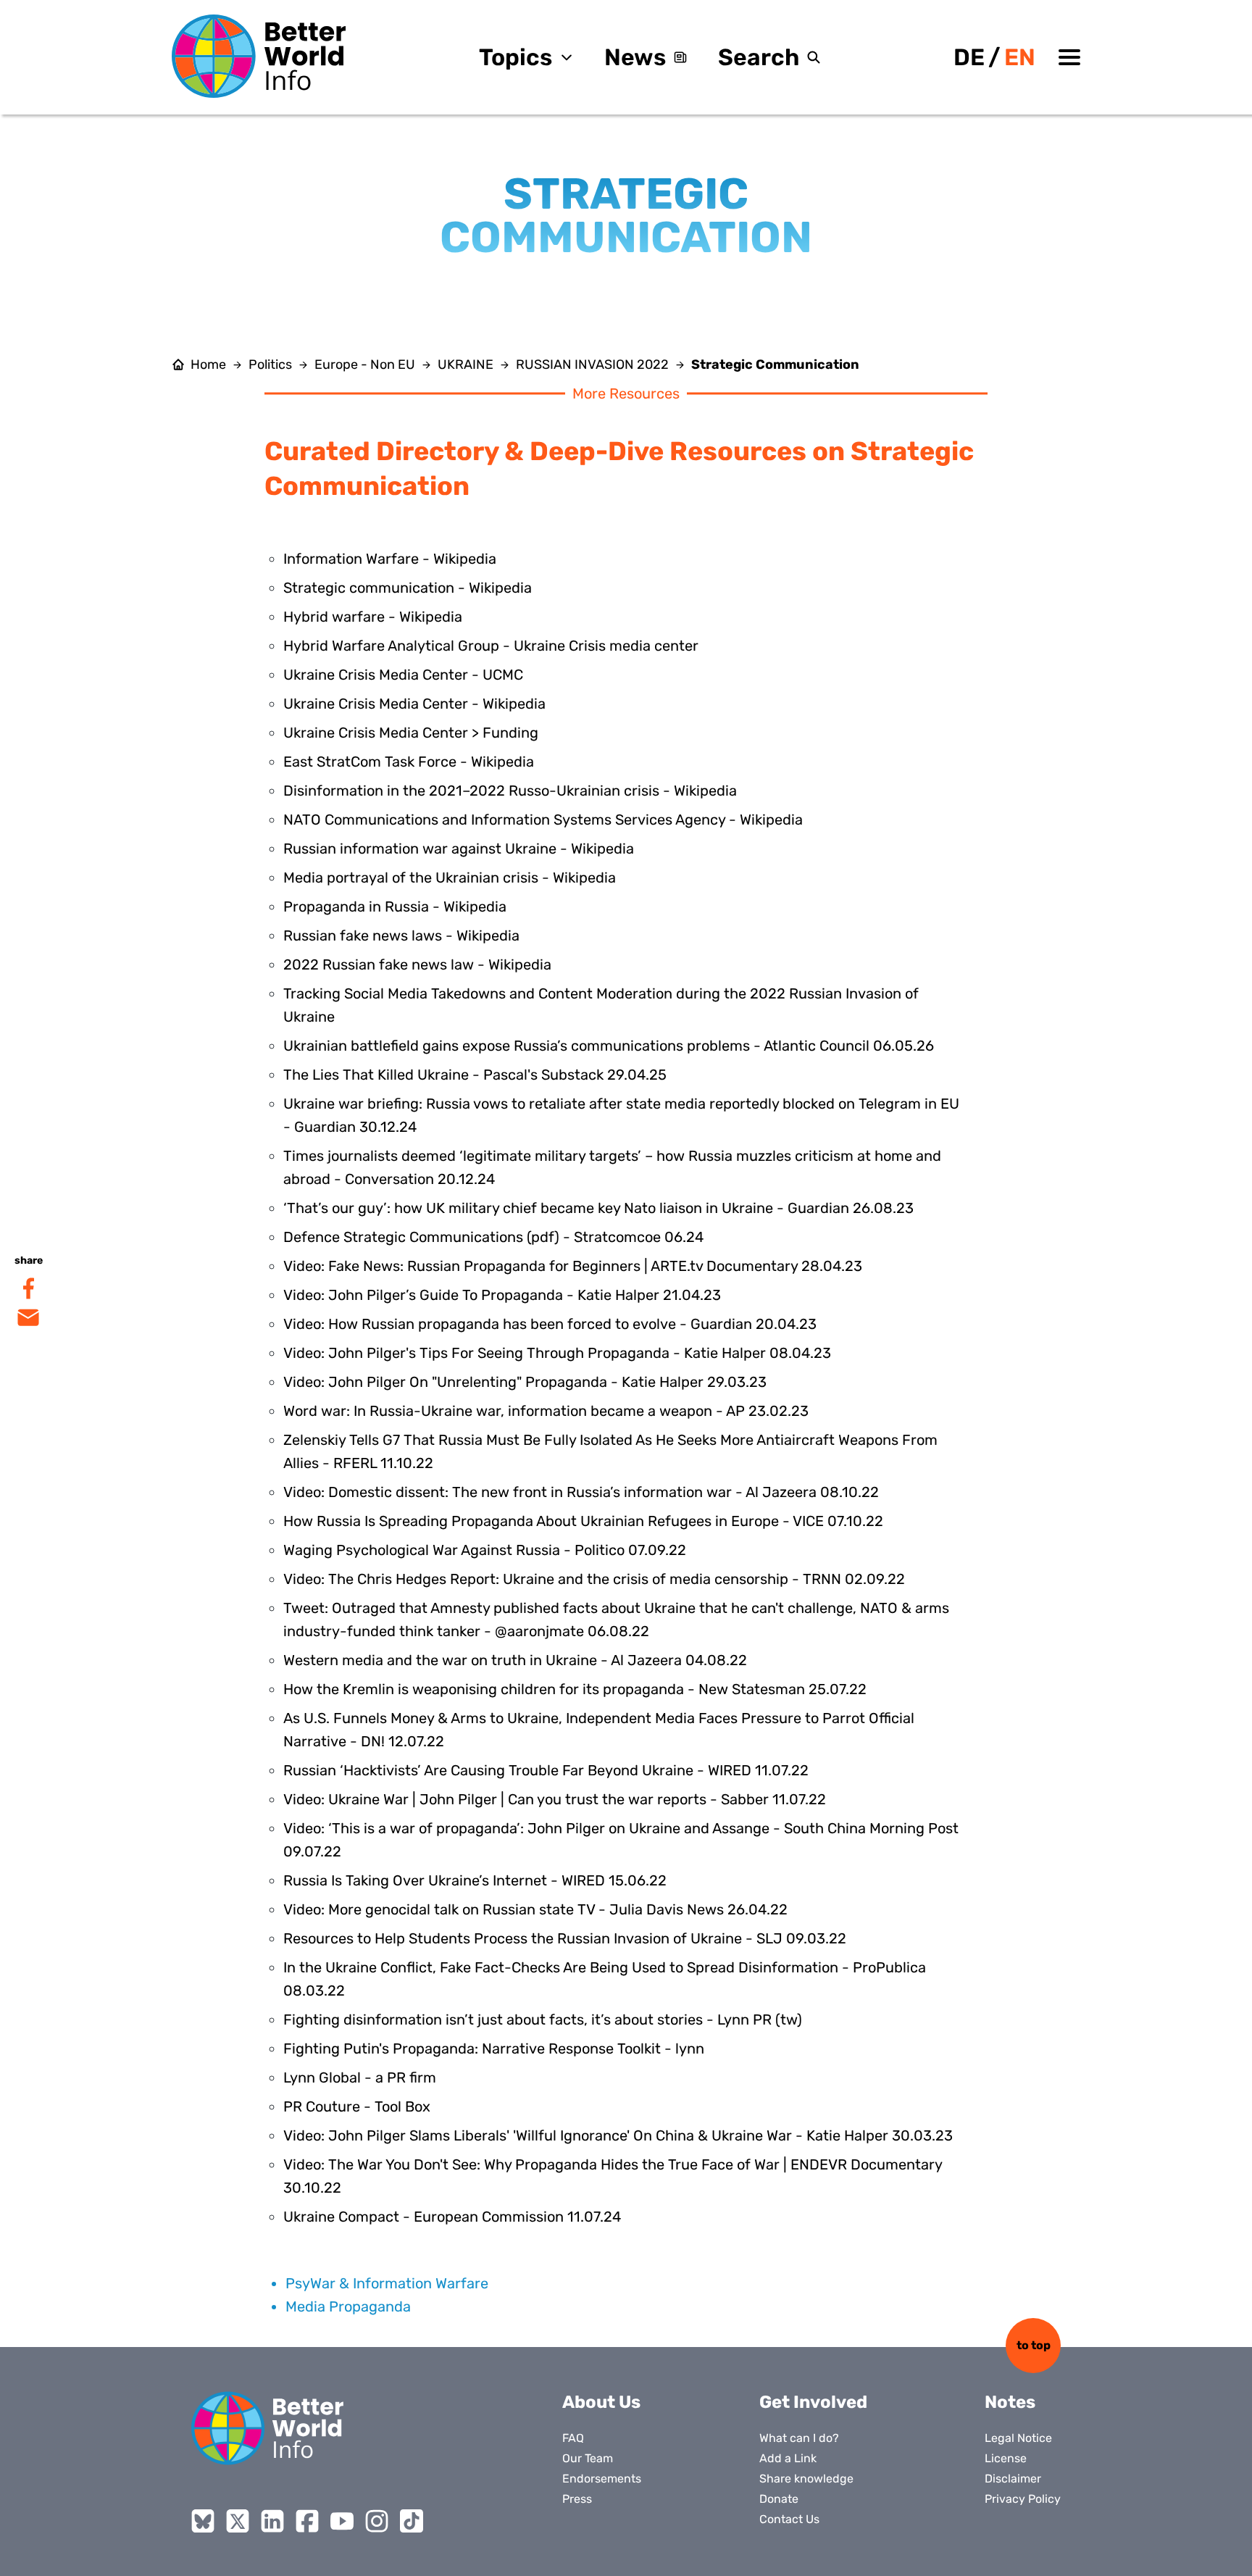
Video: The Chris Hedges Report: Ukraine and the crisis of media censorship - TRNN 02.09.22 (594, 1579)
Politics (270, 364)
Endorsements (602, 2479)
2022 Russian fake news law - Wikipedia (417, 964)
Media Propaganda (348, 2306)
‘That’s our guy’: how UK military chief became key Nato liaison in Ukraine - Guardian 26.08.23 (598, 1208)
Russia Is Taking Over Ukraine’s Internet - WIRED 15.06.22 (475, 1880)
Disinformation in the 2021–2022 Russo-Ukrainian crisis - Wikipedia (510, 791)
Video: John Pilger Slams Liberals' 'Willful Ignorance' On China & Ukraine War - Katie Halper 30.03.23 (618, 2135)
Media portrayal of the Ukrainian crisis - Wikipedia (450, 878)
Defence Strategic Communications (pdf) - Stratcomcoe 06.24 (493, 1237)
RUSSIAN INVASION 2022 (592, 364)
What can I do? (799, 2438)
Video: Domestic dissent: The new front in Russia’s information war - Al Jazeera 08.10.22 (581, 1492)
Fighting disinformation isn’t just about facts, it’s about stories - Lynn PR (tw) (543, 2019)
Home (208, 364)
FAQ (573, 2438)
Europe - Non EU (365, 364)
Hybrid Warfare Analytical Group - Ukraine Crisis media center (491, 646)
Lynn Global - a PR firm (360, 2077)
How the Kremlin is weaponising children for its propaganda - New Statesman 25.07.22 (575, 1689)
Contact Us (789, 2519)
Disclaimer (1013, 2479)
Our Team (588, 2458)
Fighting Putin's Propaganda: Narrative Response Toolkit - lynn (494, 2048)
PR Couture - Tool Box (357, 2106)
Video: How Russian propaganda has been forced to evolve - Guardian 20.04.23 (550, 1324)
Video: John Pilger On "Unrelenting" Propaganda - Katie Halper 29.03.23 (525, 1382)
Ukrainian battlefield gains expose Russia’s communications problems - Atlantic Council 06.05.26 (609, 1046)
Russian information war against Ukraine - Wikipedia (459, 849)
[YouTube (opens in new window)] (342, 2521)
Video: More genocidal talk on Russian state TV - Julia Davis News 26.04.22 (535, 1909)
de (969, 57)
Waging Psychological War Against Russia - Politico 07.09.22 (485, 1550)
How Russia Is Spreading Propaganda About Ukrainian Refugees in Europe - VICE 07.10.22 (583, 1521)
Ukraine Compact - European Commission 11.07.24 (452, 2217)
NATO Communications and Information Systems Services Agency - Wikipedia (543, 820)
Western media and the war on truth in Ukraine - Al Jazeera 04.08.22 (515, 1660)
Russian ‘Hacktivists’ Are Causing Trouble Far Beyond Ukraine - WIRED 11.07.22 (546, 1770)
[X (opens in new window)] (238, 2521)
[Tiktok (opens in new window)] (412, 2521)
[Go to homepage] (259, 56)
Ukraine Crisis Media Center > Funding (411, 733)
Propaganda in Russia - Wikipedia (395, 906)
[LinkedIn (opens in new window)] (272, 2521)
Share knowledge (806, 2479)
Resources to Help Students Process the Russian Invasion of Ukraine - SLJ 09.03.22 (565, 1938)
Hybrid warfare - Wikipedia (373, 617)
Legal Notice (1018, 2438)
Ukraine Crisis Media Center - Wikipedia (414, 704)
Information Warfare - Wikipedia (390, 559)
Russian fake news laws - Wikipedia (401, 935)
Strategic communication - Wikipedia (408, 588)
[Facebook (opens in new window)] (307, 2521)
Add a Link (788, 2458)
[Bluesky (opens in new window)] (203, 2521)
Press (577, 2499)
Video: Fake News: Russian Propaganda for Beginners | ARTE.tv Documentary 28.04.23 (573, 1266)
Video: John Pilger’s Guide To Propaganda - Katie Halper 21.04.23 (502, 1295)
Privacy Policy (1023, 2499)
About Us (601, 2402)
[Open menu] (1069, 57)
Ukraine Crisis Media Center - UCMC (403, 675)
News (635, 57)
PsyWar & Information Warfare (387, 2283)
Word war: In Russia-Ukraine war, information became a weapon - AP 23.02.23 (546, 1411)
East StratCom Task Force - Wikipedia (409, 762)
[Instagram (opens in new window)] (377, 2521)
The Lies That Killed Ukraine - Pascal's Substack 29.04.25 (475, 1075)
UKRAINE (466, 364)
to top (1034, 2345)
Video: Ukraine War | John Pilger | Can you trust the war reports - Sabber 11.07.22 (555, 1799)
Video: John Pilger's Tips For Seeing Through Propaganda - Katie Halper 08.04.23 (557, 1353)
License (1006, 2458)
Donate (779, 2499)
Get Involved (813, 2402)
